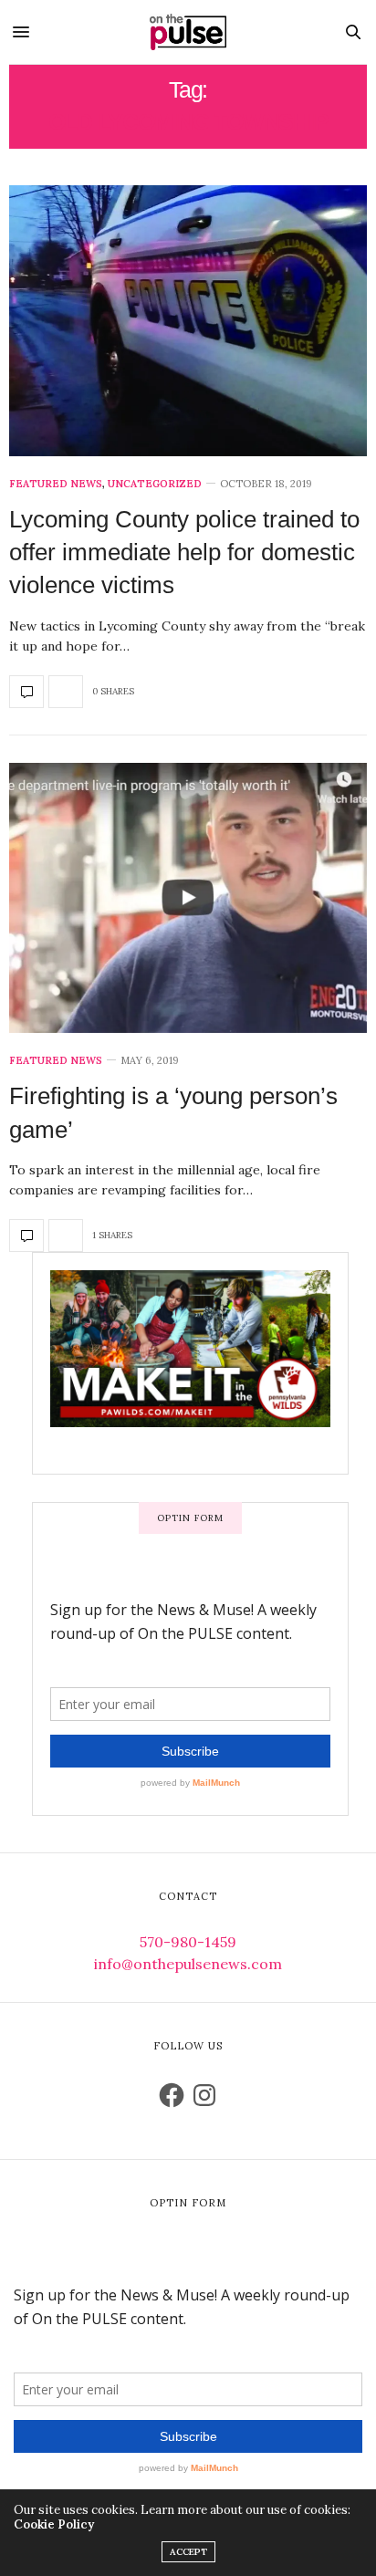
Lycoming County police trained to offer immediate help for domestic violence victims (184, 553)
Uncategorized (155, 484)
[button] (188, 321)
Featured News (56, 484)
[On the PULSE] (188, 32)
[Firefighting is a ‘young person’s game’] (188, 898)
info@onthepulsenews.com (188, 1964)
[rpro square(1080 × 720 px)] (190, 1362)
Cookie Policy (54, 2524)
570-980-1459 (188, 1942)
